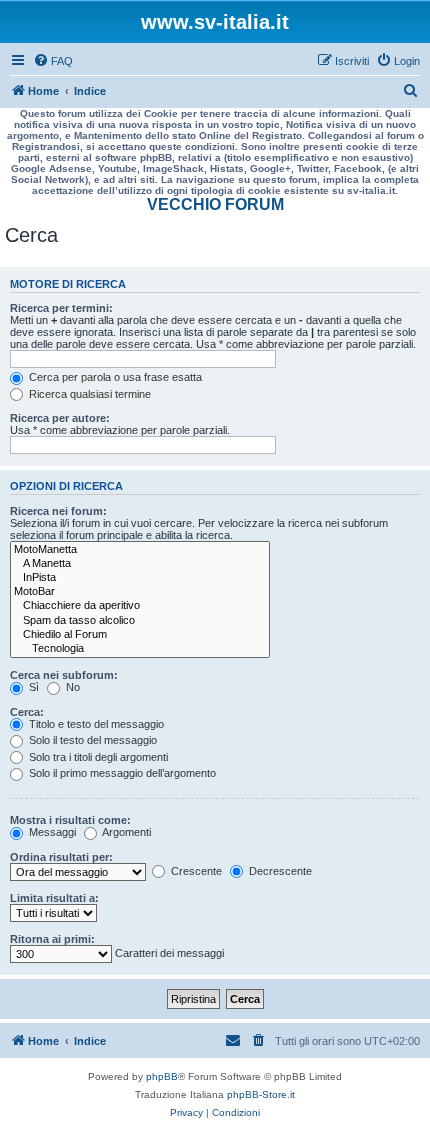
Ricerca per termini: (61, 308)
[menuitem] (53, 61)
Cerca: (27, 712)
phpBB (162, 1076)
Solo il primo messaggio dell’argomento (121, 773)
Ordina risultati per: (61, 857)
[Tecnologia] (140, 649)
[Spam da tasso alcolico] (140, 621)
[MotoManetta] (140, 550)
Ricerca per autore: (60, 418)
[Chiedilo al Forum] (140, 635)
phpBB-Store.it (261, 1094)
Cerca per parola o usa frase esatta (114, 377)
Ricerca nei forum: (58, 511)
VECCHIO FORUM (215, 204)
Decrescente (279, 871)
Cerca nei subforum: (64, 675)
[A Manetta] (140, 564)
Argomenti (125, 832)
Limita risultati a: (54, 898)
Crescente (195, 871)
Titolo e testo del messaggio (95, 724)
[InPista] (140, 578)
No (71, 687)
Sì (32, 687)
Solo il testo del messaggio (91, 740)
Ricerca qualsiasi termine (88, 394)
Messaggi (51, 832)
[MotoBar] (140, 592)
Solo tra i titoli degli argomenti (97, 757)
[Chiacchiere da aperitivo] (140, 606)
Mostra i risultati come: (70, 820)
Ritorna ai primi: (52, 939)
